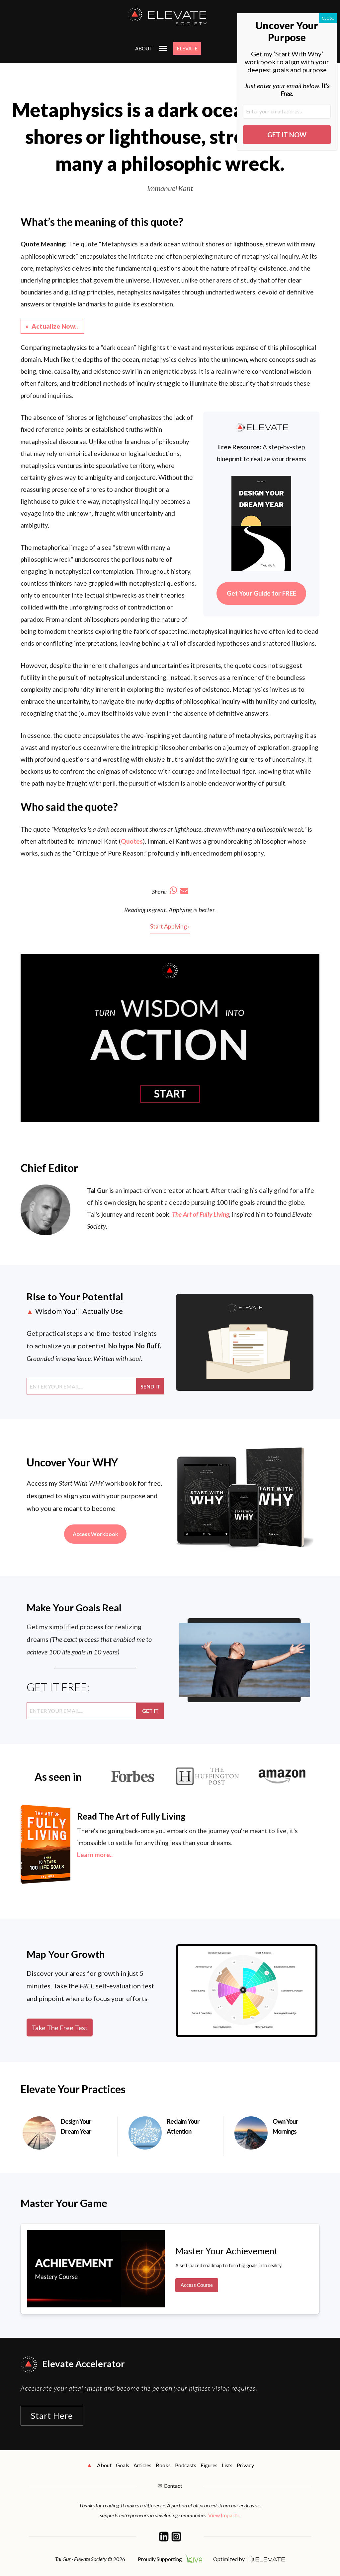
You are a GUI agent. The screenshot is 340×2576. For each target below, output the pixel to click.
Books (163, 2465)
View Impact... (224, 2515)
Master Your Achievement (226, 2251)
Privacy (245, 2465)
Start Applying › (170, 926)
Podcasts (186, 2465)
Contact (173, 2486)
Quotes (132, 841)
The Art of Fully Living (201, 1214)
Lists (227, 2465)
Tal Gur (97, 1190)
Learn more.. (95, 1855)
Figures (209, 2465)
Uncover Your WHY (72, 1462)
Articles (142, 2465)
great (159, 910)
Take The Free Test (60, 2028)
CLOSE (328, 18)
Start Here (52, 2415)
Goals (123, 2465)
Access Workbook (95, 1534)
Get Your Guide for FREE (261, 593)
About (144, 48)
